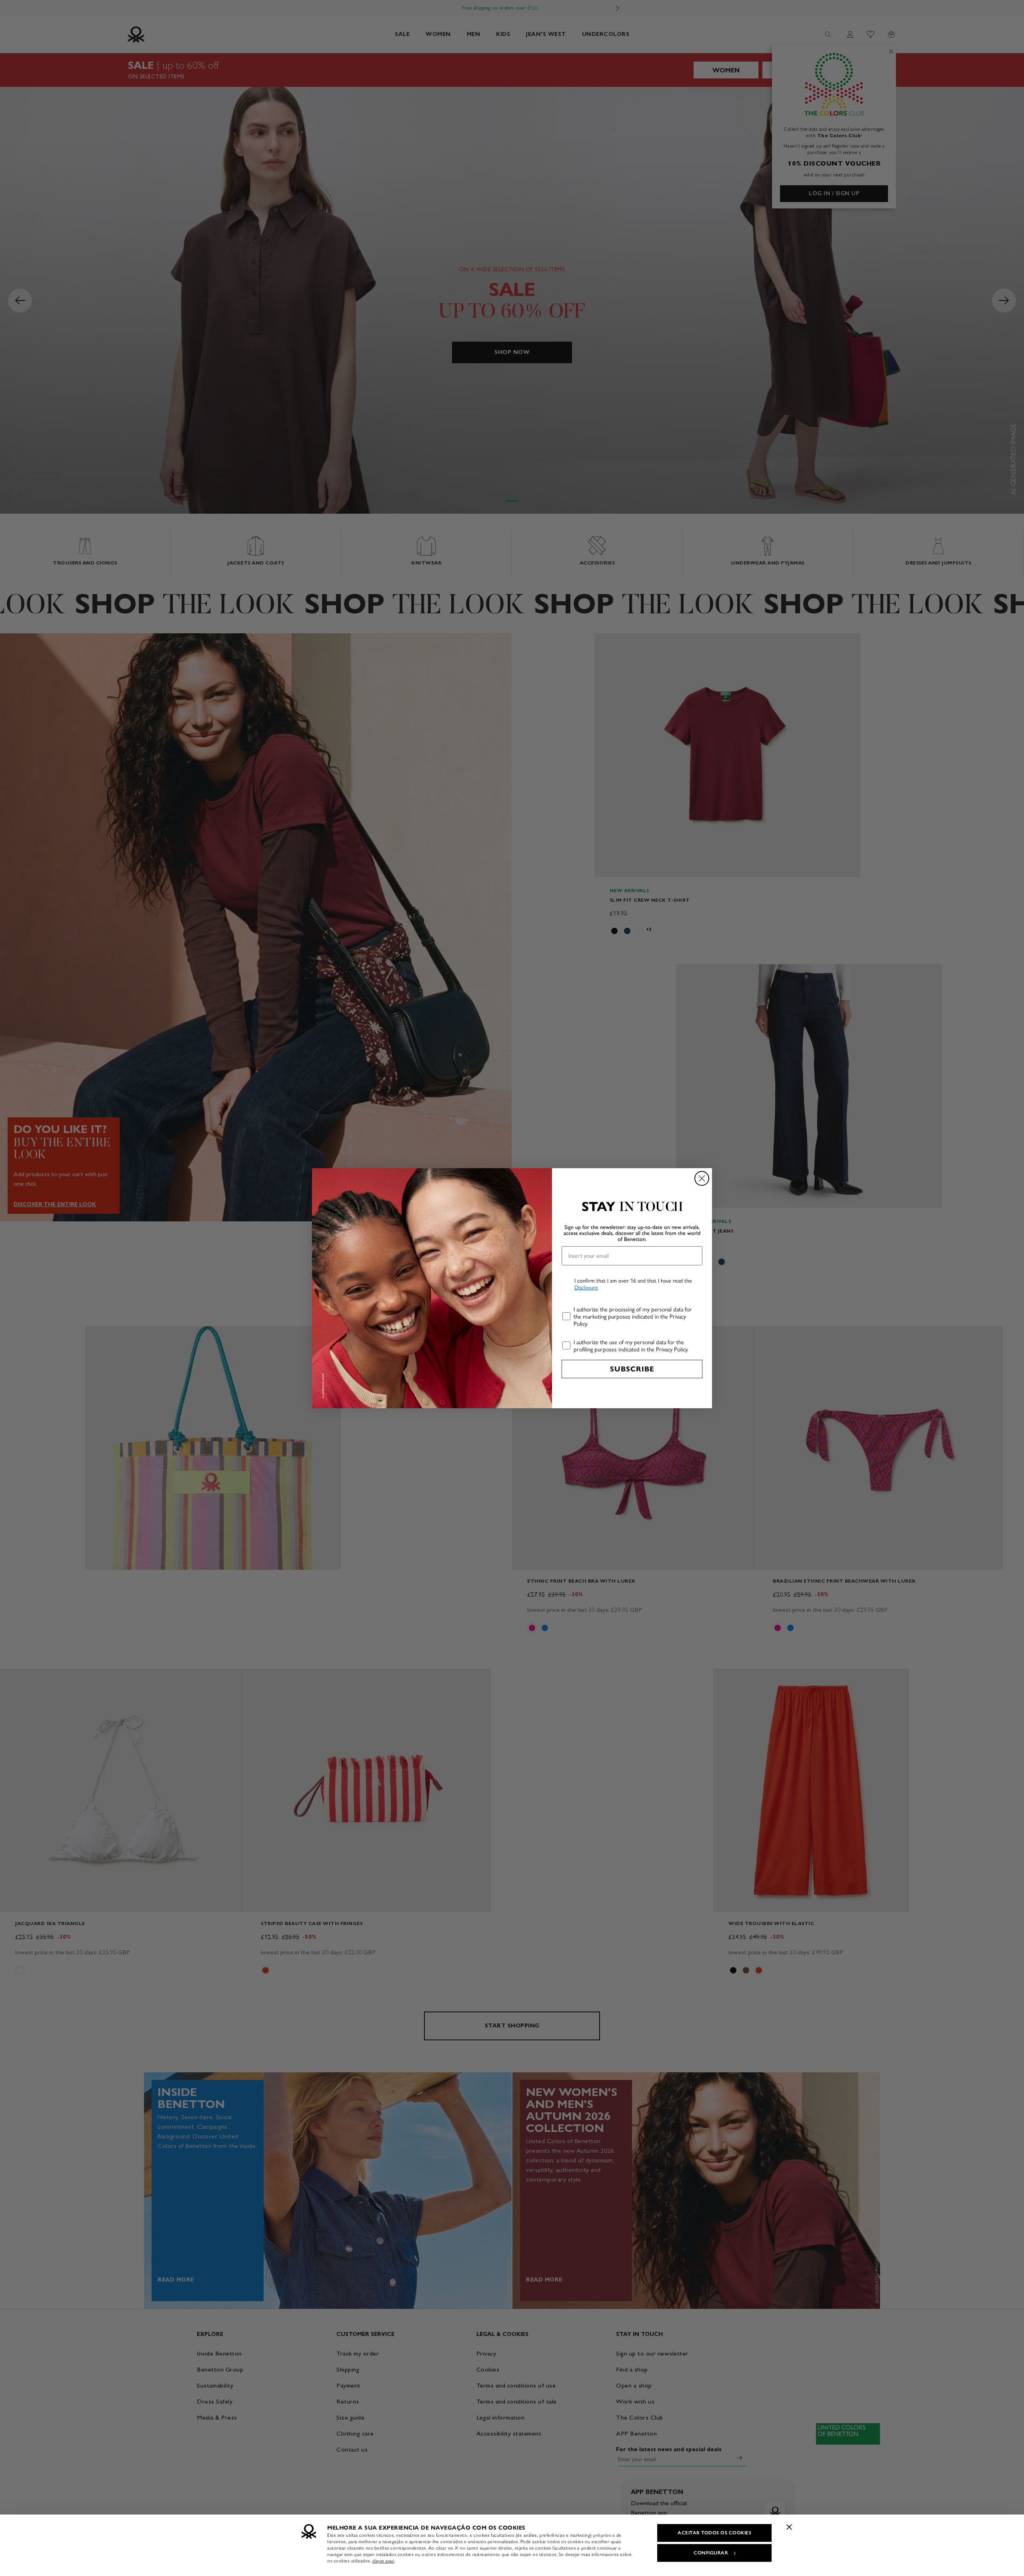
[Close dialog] (702, 1178)
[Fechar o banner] (789, 2527)
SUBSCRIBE (632, 1369)
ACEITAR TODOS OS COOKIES (714, 2533)
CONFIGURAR (711, 2553)
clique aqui (383, 2561)
